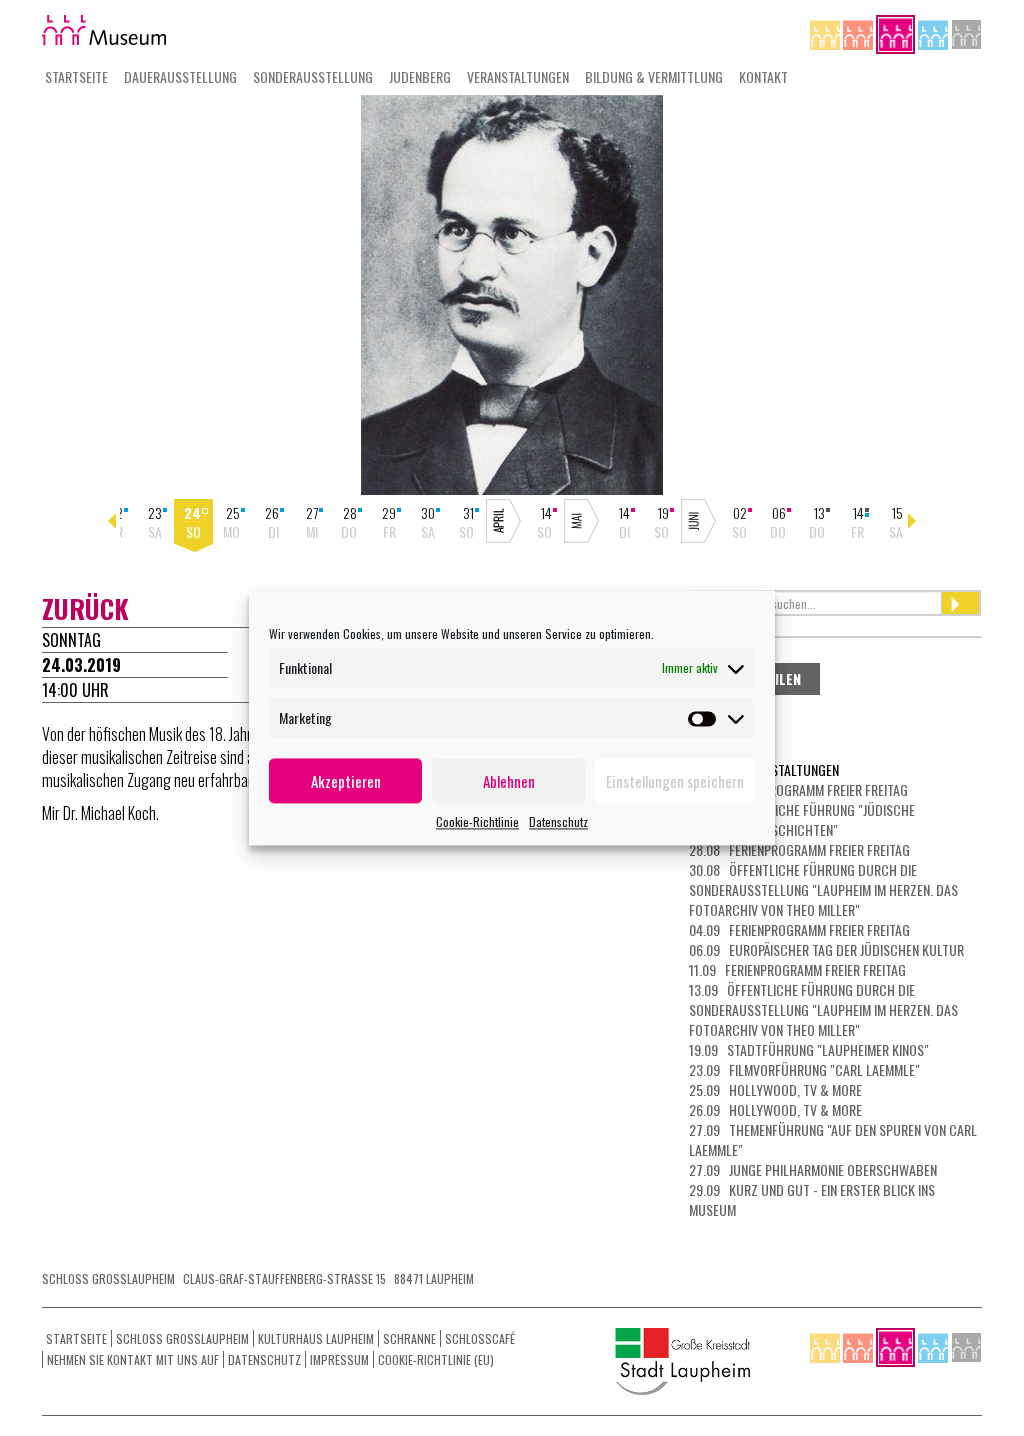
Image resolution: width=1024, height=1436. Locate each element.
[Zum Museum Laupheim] (897, 32)
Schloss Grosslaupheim (182, 1338)
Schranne (409, 1338)
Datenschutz (558, 821)
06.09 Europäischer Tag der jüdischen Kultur (826, 949)
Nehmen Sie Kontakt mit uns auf (133, 1359)
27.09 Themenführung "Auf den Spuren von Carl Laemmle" (833, 1139)
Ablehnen (509, 781)
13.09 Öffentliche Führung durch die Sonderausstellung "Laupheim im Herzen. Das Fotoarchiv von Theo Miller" (823, 1009)
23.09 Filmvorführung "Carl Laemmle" (804, 1069)
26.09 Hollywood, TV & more (775, 1109)
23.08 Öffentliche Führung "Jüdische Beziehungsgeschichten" (802, 819)
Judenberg (420, 76)
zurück (85, 608)
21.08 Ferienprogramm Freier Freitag (798, 789)
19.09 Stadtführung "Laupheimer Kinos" (809, 1049)
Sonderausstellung (313, 76)
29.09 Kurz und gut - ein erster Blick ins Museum (812, 1199)
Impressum (339, 1359)
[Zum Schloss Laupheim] (826, 32)
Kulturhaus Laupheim (316, 1338)
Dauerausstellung (180, 76)
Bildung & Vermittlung (654, 76)
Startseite (76, 76)
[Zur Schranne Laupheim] (934, 32)
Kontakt (763, 76)
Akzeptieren (346, 781)
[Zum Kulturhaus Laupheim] (859, 32)
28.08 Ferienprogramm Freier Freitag (799, 849)
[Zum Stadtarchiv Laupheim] (966, 32)
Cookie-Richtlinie (477, 821)
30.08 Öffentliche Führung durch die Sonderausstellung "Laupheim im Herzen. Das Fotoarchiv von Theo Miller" (823, 889)
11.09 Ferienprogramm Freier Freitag (797, 969)
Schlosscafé (480, 1338)
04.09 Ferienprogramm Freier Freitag (799, 929)
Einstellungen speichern (675, 781)
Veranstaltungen (518, 76)
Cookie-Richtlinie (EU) (436, 1359)
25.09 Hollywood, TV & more (775, 1089)
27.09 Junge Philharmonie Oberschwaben (813, 1169)
